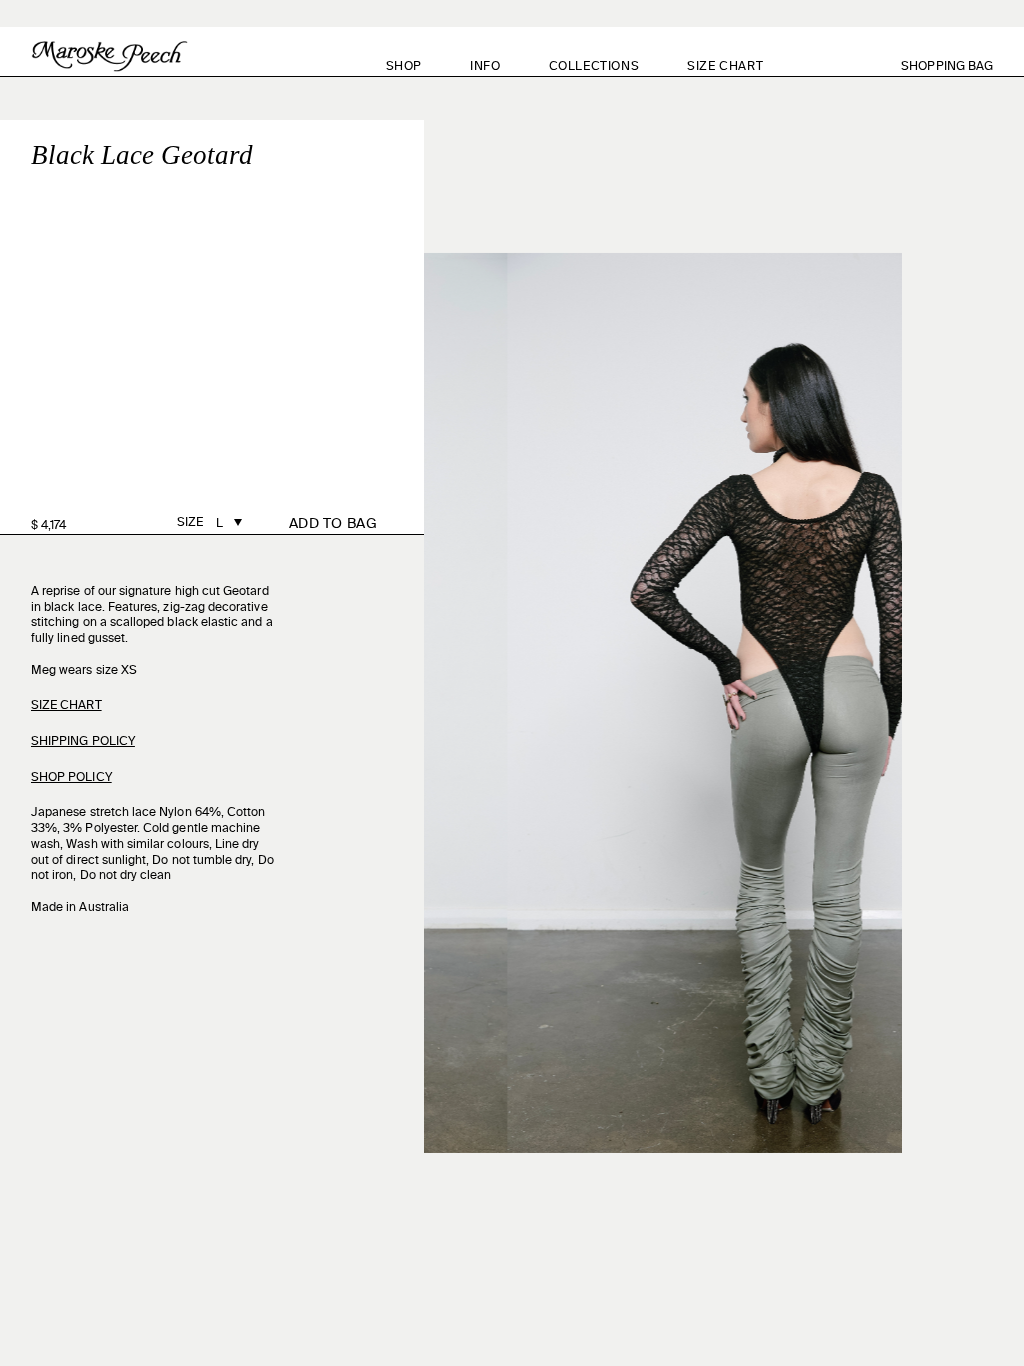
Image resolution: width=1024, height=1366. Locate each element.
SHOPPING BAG (958, 66)
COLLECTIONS (594, 67)
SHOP (404, 67)
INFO (485, 67)
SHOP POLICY (71, 778)
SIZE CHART (725, 67)
